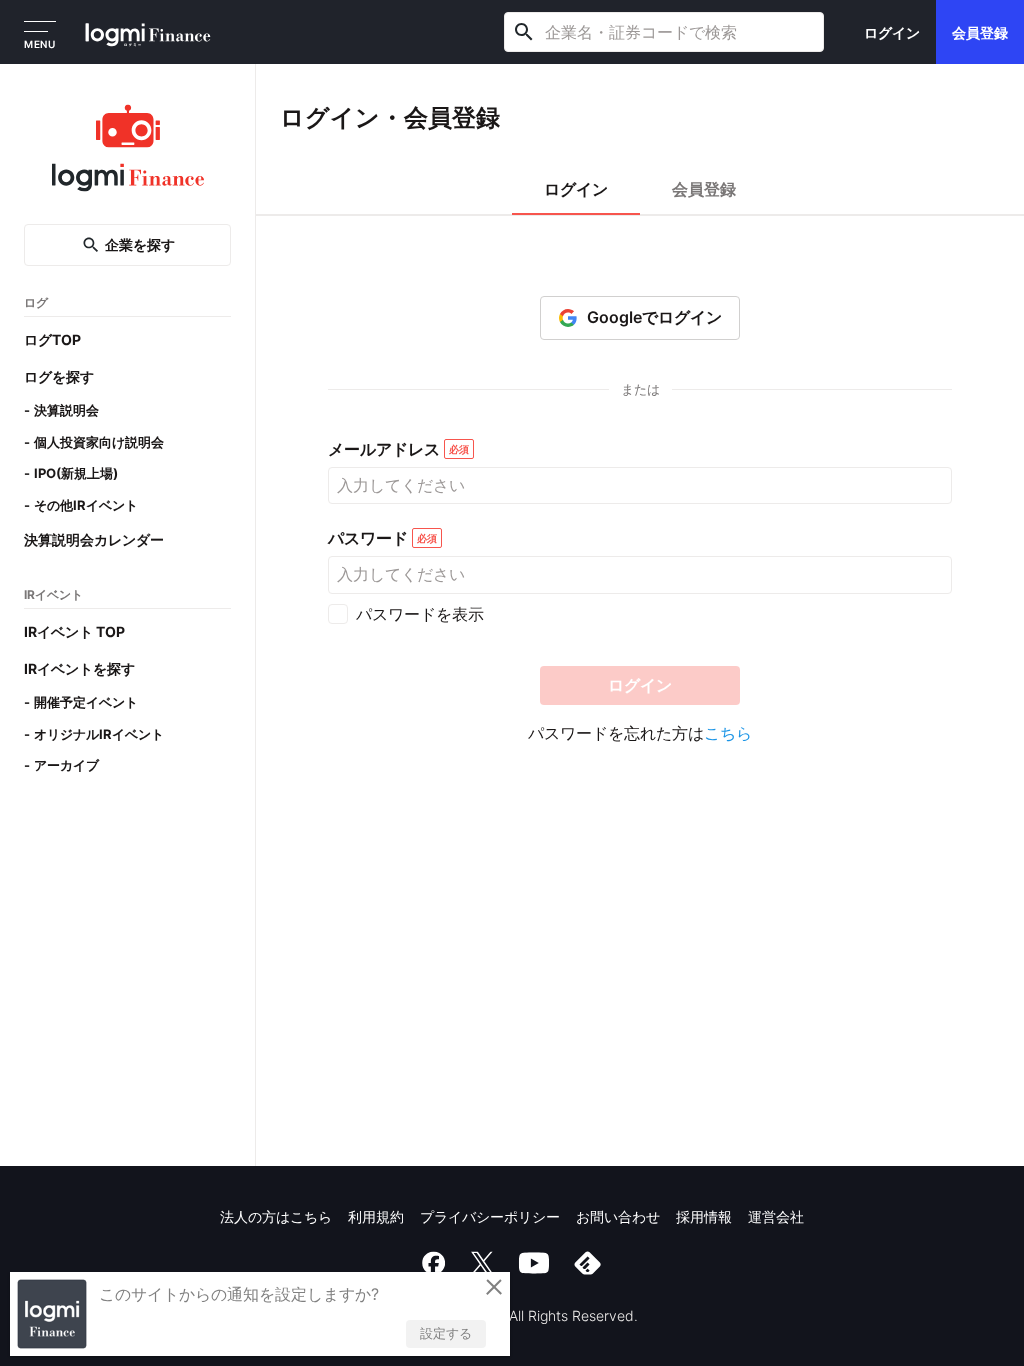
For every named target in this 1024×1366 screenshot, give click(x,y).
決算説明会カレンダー (94, 539)
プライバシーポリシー (490, 1216)
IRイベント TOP (74, 631)
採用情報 (704, 1216)
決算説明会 (66, 410)
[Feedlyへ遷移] (588, 1263)
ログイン (892, 32)
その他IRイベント (86, 505)
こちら (728, 733)
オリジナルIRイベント (99, 734)
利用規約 (376, 1216)
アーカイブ (66, 765)
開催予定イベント (86, 702)
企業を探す (140, 244)
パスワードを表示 (420, 614)
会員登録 (980, 32)
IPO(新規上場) (76, 473)
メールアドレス (384, 449)
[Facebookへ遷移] (434, 1263)
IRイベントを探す (79, 668)
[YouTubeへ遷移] (534, 1263)
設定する (446, 1333)
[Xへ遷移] (482, 1263)
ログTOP (52, 339)
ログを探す (59, 376)
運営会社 (776, 1216)
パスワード (368, 538)
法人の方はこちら (276, 1216)
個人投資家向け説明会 (99, 442)
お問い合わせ (618, 1216)
